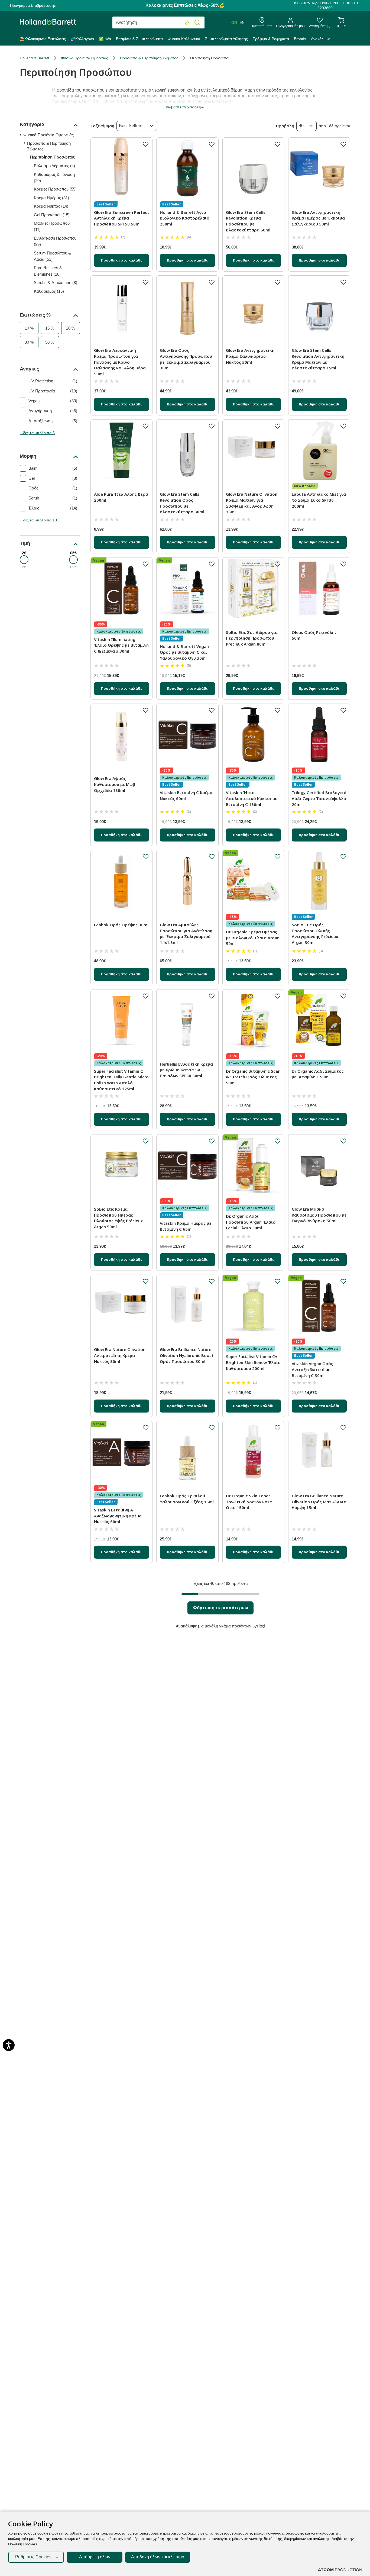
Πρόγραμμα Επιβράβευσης (33, 5)
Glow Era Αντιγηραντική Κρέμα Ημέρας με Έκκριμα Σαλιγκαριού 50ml (318, 218)
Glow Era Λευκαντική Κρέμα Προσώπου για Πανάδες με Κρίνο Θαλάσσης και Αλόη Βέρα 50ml (120, 362)
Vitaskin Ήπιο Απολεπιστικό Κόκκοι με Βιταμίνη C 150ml (251, 798)
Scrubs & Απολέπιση (56, 283)
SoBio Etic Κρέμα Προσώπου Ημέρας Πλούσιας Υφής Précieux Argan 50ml (118, 1218)
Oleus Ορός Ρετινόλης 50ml (314, 635)
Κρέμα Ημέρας (51, 198)
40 (301, 126)
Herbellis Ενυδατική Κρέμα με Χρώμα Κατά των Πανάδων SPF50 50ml (186, 1070)
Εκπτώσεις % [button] (35, 315)
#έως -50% (208, 5)
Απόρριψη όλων (95, 2557)
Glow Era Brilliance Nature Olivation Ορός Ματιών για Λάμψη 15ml (319, 1502)
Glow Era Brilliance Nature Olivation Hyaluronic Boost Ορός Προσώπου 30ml (187, 1355)
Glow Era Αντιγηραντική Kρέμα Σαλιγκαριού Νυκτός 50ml (250, 356)
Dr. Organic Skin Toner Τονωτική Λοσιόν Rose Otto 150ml (249, 1502)
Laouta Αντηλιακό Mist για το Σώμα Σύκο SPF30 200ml (319, 500)
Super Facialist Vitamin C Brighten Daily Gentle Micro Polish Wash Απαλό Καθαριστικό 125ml (121, 1080)
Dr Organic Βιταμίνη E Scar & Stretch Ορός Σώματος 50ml (253, 1077)
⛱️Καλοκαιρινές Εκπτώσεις (43, 39)
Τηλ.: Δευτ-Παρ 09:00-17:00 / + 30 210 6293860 (325, 5)
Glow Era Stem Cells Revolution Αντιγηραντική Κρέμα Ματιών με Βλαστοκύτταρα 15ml (318, 359)
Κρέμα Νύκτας (51, 206)
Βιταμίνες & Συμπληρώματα (139, 39)
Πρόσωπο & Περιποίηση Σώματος (149, 58)
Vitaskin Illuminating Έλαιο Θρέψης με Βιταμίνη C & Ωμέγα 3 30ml (121, 645)
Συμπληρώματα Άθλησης (226, 39)
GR (234, 22)
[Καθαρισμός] (176, 23)
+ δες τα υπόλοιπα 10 (38, 520)
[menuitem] (44, 40)
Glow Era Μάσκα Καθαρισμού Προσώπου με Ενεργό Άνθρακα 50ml (319, 1215)
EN (242, 22)
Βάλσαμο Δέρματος (54, 166)
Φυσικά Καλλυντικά (184, 39)
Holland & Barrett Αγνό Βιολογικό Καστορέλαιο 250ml (185, 218)
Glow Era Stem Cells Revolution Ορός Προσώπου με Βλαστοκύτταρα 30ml (182, 503)
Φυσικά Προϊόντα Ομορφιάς (85, 58)
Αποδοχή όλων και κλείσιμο (158, 2557)
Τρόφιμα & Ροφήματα (271, 39)
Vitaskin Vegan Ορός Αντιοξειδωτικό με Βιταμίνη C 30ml (312, 1369)
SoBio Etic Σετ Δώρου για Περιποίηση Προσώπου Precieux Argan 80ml (252, 638)
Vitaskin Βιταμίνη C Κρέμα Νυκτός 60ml (186, 795)
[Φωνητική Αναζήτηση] (187, 23)
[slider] (24, 560)
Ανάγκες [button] (29, 369)
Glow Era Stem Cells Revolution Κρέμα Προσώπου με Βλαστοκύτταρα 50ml (248, 221)
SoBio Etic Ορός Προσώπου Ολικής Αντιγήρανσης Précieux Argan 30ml (315, 934)
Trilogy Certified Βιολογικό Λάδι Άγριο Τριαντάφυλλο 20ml (319, 798)
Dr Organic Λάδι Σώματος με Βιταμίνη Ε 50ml (318, 1074)
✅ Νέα (105, 39)
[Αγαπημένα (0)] (320, 22)
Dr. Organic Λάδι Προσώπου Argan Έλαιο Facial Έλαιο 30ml (251, 1222)
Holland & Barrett (34, 58)
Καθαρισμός (49, 291)
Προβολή (285, 126)
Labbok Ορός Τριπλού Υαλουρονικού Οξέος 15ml (187, 1499)
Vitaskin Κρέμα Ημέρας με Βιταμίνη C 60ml (186, 1226)
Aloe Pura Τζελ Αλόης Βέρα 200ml (121, 497)
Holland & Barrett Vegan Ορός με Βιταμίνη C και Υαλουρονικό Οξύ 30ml (184, 652)
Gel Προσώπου (52, 215)
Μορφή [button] (28, 456)
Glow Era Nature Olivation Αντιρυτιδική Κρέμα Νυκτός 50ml (120, 1355)
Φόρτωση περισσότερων (220, 1608)
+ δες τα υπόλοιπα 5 (37, 433)
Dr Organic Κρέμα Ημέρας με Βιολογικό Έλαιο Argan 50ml (253, 938)
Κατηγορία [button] (32, 124)
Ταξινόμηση (102, 126)
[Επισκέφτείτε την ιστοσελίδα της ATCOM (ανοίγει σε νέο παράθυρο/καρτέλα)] (340, 2570)
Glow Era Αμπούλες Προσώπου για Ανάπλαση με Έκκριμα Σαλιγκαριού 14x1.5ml (186, 934)
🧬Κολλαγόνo (82, 39)
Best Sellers (131, 126)
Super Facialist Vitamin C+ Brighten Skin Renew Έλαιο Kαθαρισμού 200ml (253, 1362)
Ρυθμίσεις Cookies (33, 2557)
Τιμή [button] (25, 543)
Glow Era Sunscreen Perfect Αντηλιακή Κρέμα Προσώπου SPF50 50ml (121, 218)
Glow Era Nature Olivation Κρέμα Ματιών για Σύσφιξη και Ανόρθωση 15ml (252, 503)
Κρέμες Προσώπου (55, 189)
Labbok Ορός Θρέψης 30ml (121, 925)
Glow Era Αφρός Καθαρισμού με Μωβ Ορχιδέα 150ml (115, 784)
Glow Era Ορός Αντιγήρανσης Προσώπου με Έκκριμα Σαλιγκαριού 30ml (186, 359)
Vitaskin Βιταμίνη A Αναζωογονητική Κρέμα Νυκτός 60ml (118, 1516)
